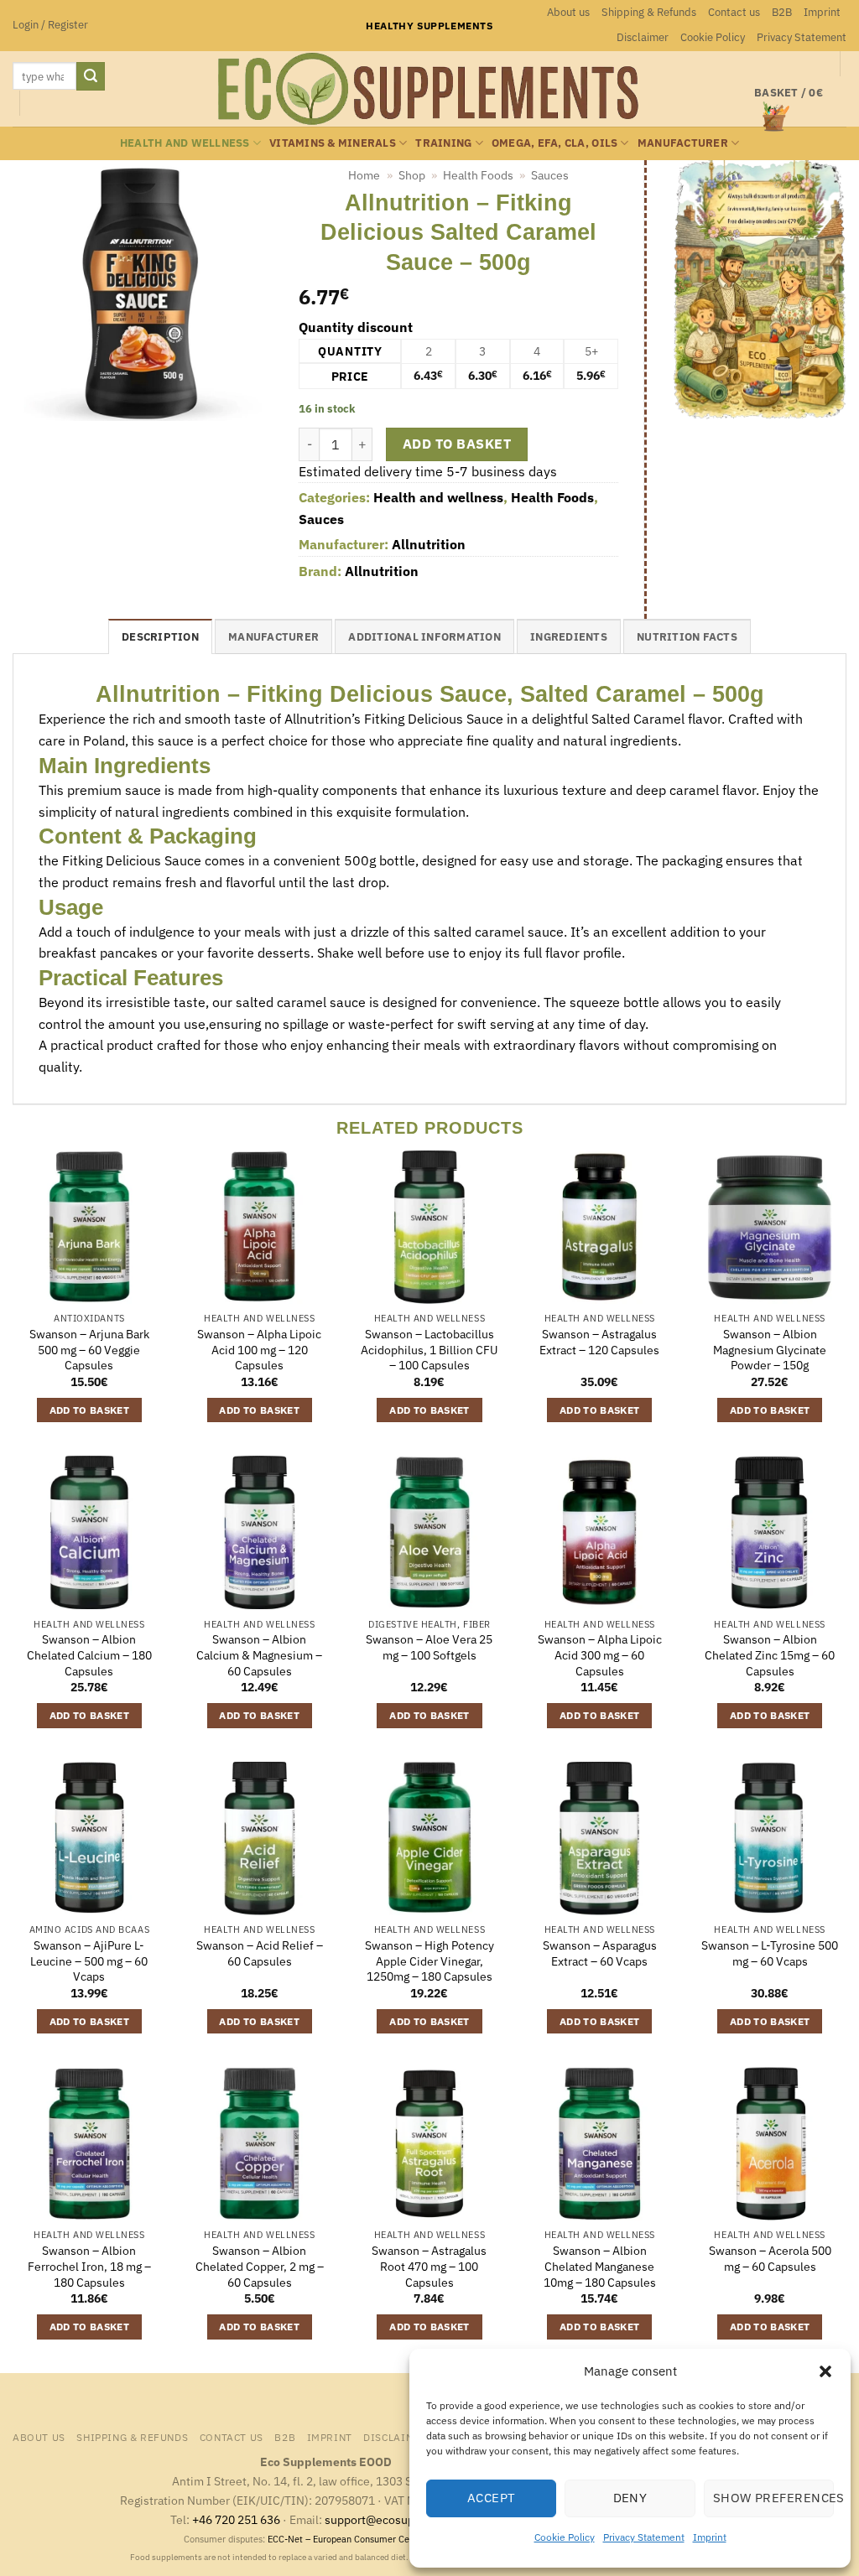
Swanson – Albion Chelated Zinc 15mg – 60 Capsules (770, 1655)
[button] (825, 2371)
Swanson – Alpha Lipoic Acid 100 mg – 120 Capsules (259, 1350)
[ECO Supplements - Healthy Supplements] (429, 89)
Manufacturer (683, 143)
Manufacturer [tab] (273, 637)
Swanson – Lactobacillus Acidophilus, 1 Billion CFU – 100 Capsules (429, 1350)
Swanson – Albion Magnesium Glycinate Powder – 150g (770, 1350)
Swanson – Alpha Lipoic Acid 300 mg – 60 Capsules (600, 1655)
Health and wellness (185, 143)
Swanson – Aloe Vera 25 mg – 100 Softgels (429, 1647)
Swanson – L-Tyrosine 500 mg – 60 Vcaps (770, 1953)
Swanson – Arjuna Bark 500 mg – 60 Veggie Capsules (89, 1350)
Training (443, 143)
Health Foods (478, 175)
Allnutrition (429, 544)
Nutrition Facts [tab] (687, 637)
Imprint (710, 2537)
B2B (782, 12)
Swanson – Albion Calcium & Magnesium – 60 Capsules (259, 1655)
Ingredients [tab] (569, 637)
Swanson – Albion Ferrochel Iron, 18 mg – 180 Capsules (89, 2266)
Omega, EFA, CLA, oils (554, 143)
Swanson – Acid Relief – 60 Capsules (260, 1953)
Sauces (550, 175)
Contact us (734, 12)
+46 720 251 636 (236, 2519)
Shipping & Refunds (649, 12)
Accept (492, 2498)
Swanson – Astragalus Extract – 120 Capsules (599, 1342)
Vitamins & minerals (333, 143)
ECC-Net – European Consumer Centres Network (368, 2539)
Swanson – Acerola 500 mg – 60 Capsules (770, 2259)
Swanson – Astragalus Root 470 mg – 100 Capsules (429, 2266)
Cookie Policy (565, 2537)
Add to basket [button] (90, 1410)
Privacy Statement (644, 2537)
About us (568, 12)
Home (364, 175)
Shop (412, 175)
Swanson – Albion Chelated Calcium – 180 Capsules (89, 1655)
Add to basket (457, 444)
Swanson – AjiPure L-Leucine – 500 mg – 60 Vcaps (89, 1961)
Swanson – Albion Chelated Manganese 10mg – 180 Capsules (600, 2266)
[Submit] (91, 76)
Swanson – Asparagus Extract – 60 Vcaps (600, 1953)
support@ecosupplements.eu (403, 2519)
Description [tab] (160, 637)
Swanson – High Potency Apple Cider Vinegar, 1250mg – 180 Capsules (429, 1961)
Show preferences (773, 2498)
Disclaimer (643, 37)
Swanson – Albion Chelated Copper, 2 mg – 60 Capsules (260, 2266)
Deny (630, 2498)
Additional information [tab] (424, 637)
